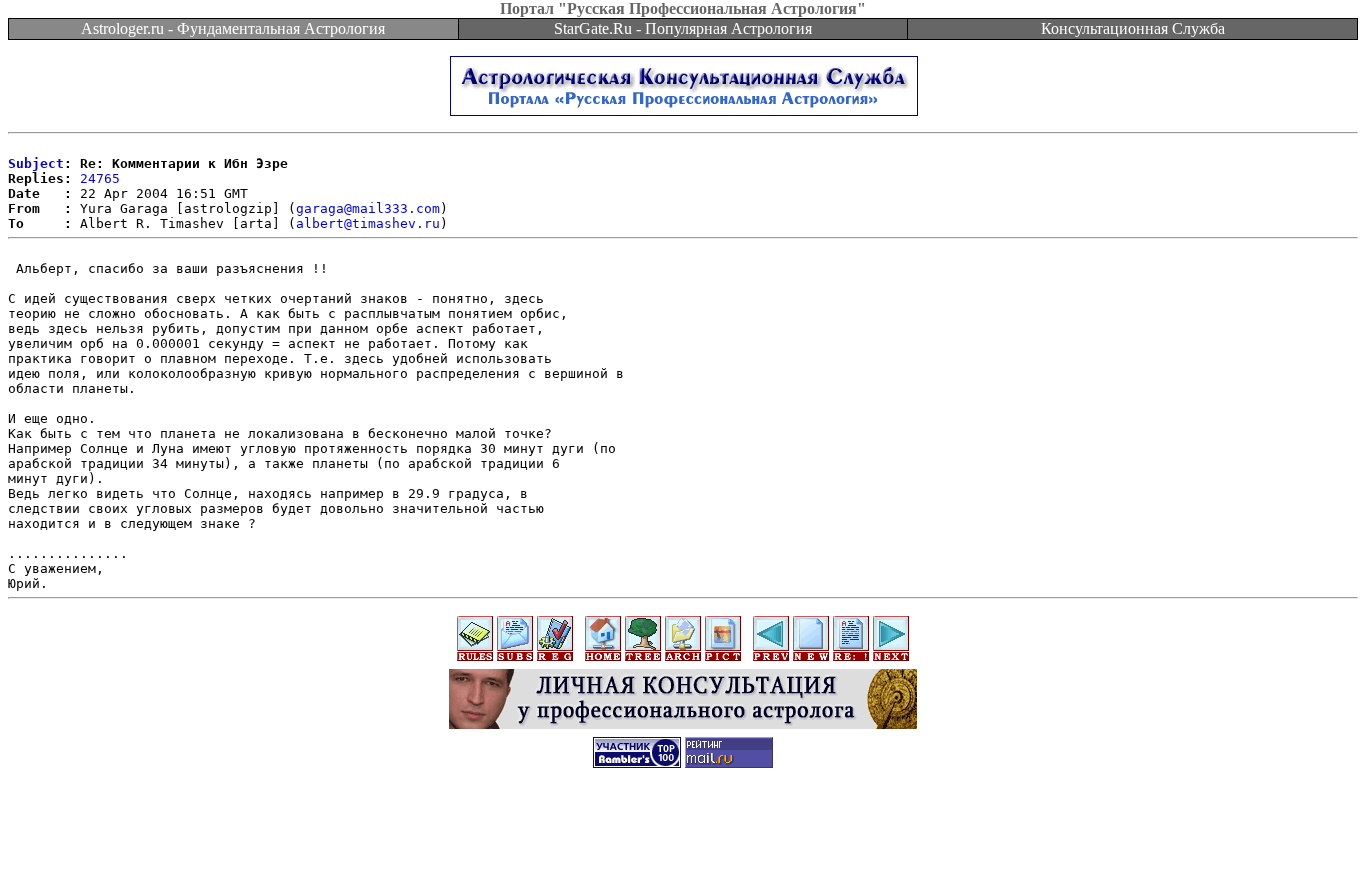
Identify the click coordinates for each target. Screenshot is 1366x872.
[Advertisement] (683, 827)
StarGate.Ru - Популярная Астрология (683, 28)
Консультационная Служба (1133, 28)
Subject (36, 163)
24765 (100, 178)
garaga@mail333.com (368, 208)
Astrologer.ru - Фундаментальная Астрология (233, 28)
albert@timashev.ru (368, 223)
